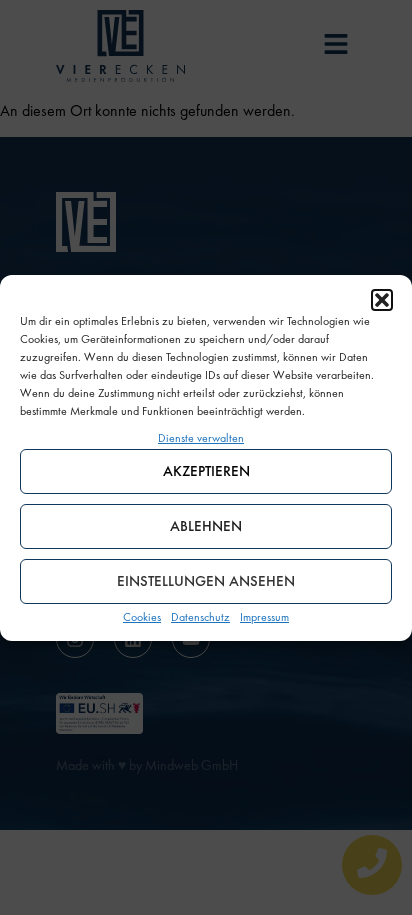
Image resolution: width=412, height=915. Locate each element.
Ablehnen (206, 526)
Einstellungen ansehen (206, 581)
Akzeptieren (206, 471)
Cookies (142, 617)
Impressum (264, 617)
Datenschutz (200, 617)
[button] (382, 300)
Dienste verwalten (201, 438)
